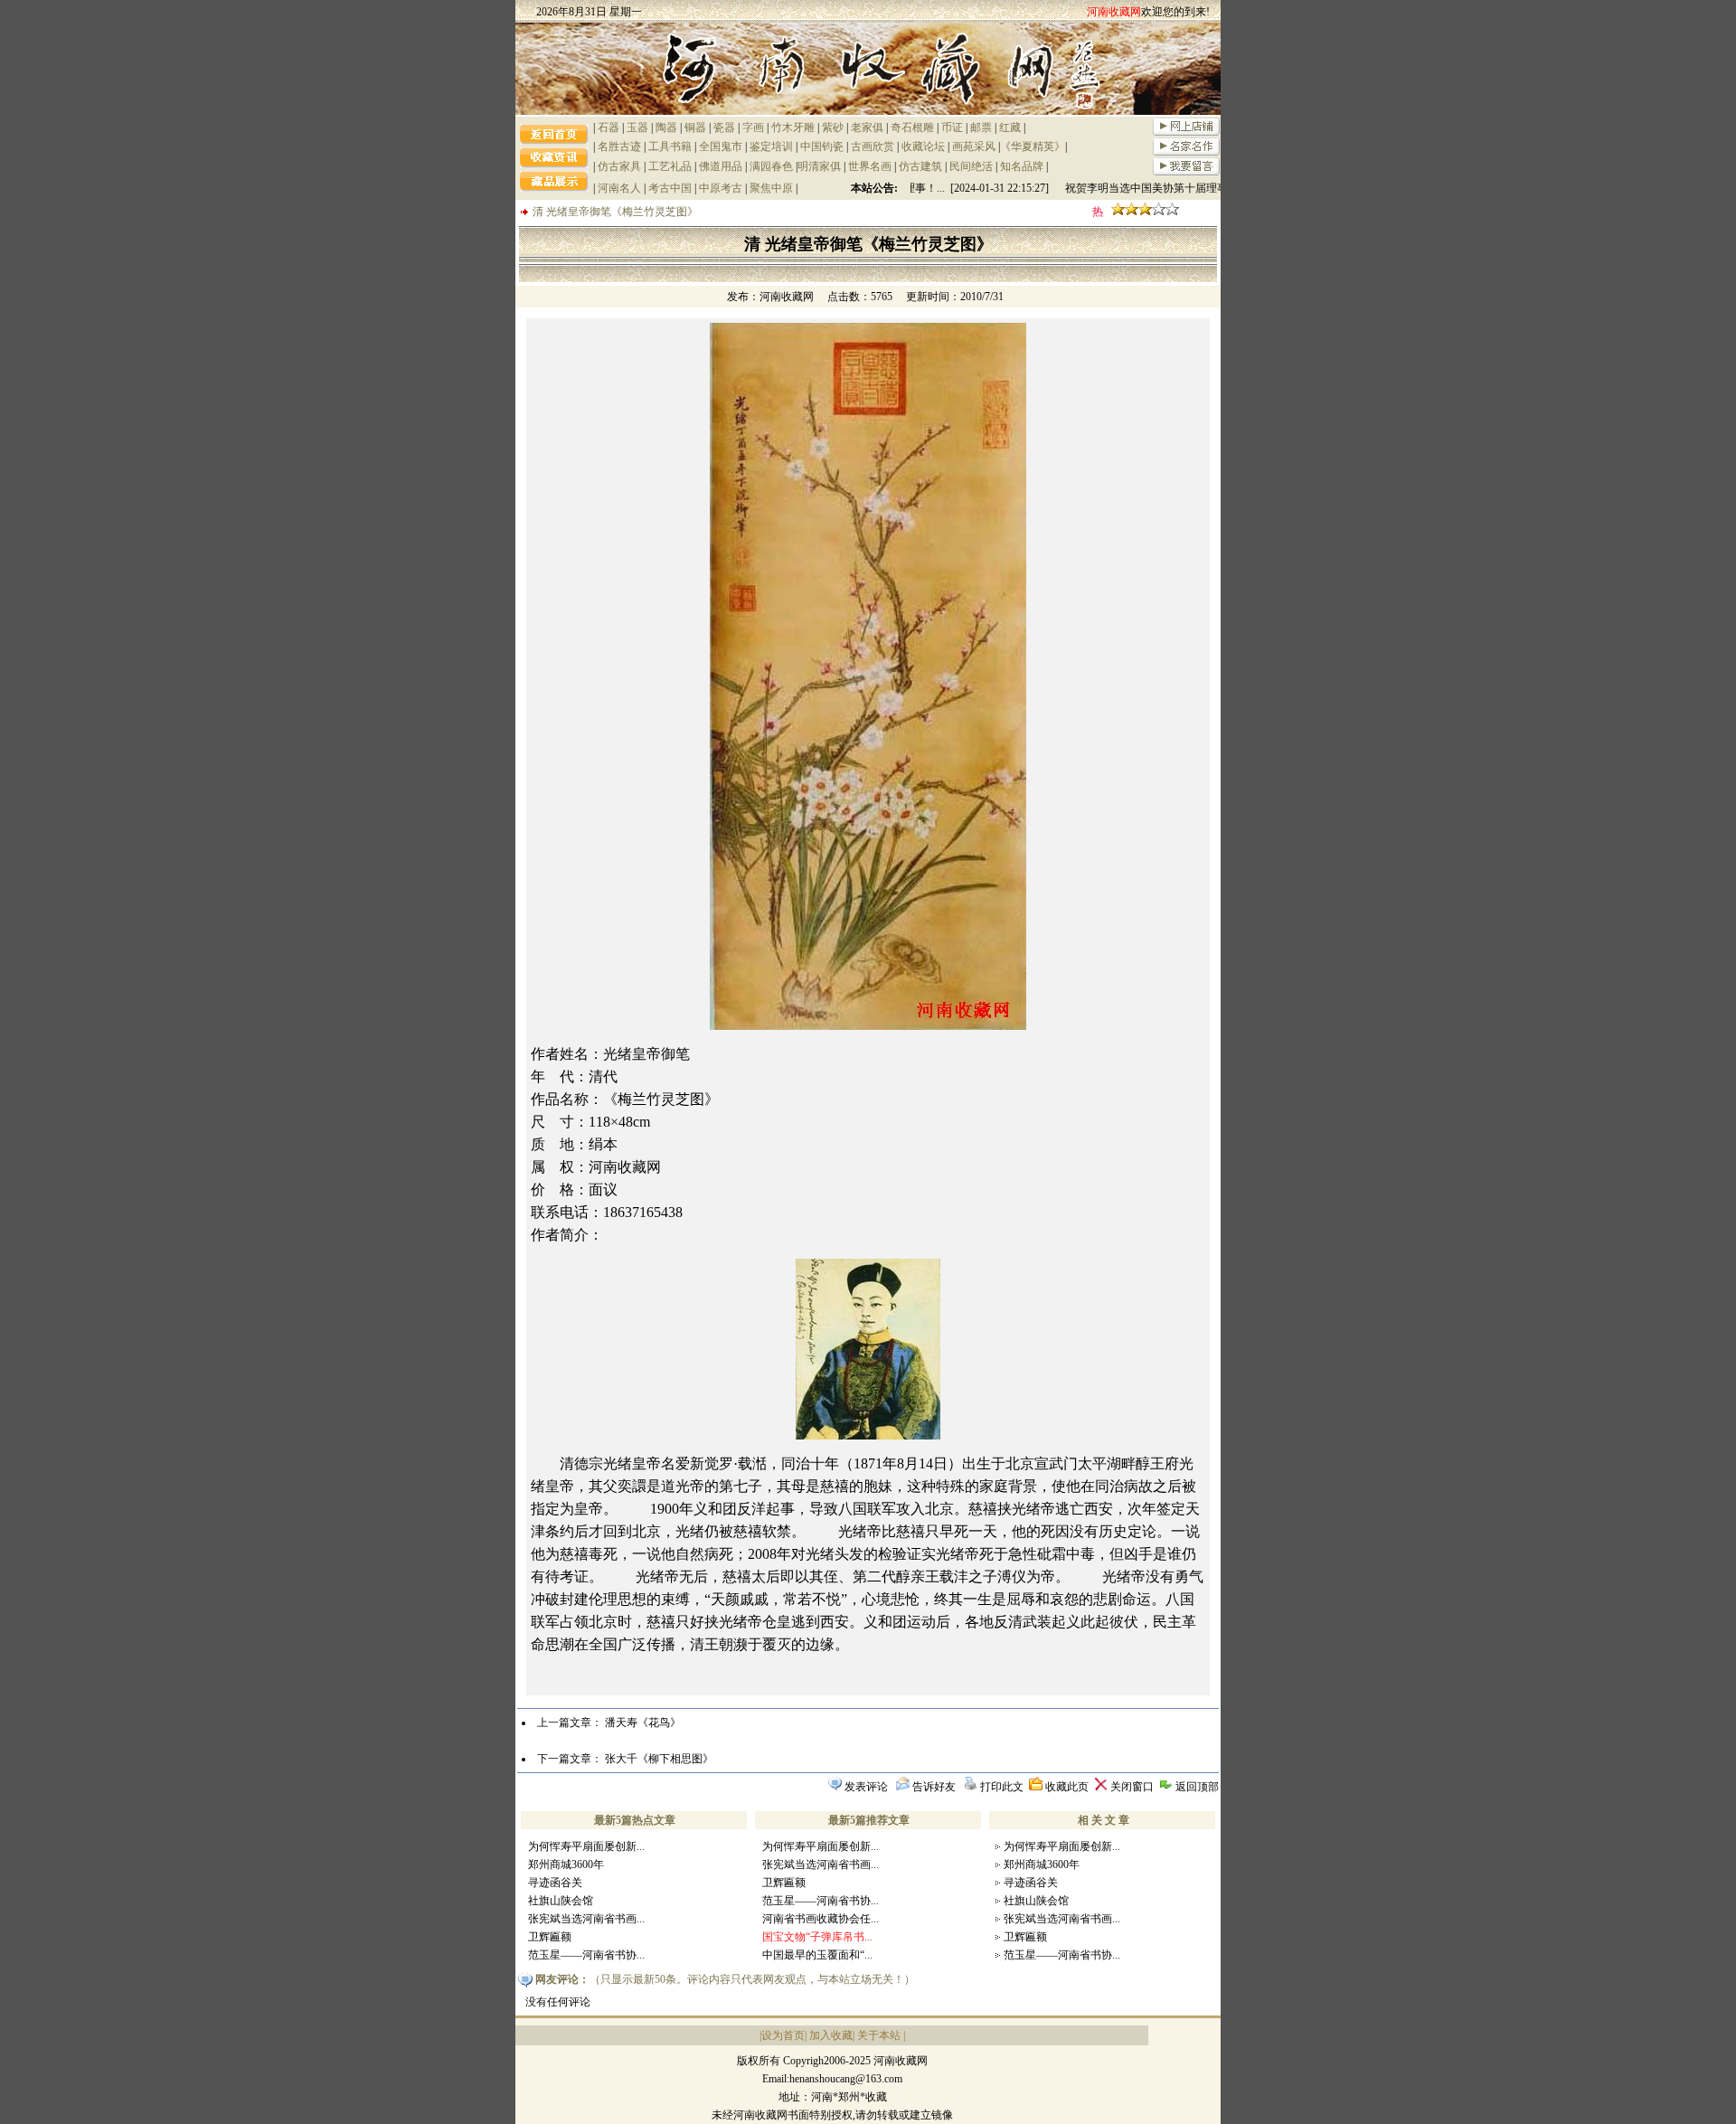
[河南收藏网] (868, 111)
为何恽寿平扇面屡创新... (586, 1846)
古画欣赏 (873, 146)
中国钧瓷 (822, 146)
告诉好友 (934, 1787)
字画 (753, 127)
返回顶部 (1197, 1787)
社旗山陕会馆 (561, 1901)
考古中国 (670, 188)
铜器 (695, 127)
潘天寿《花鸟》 (643, 1723)
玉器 (637, 127)
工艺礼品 (670, 166)
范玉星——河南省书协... (586, 1955)
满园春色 (771, 166)
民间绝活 (971, 166)
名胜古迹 (619, 146)
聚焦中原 (771, 188)
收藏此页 (1067, 1787)
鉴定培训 (771, 146)
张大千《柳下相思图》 (659, 1759)
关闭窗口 (1132, 1787)
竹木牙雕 (793, 127)
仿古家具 (619, 166)
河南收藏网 (787, 297)
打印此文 (1002, 1787)
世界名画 (870, 166)
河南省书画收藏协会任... (821, 1919)
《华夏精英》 (1033, 146)
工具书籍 (670, 146)
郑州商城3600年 (566, 1864)
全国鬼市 (721, 146)
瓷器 (724, 127)
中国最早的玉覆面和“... (817, 1955)
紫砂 (833, 127)
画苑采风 (974, 146)
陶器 (666, 127)
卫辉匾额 (550, 1937)
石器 (609, 127)
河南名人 (619, 188)
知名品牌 (1022, 166)
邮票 (981, 127)
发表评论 (866, 1787)
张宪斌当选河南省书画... (586, 1919)
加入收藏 (831, 2035)
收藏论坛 (923, 146)
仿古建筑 (920, 166)
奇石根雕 (912, 127)
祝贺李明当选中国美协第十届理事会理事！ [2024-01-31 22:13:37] (1202, 188)
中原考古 (721, 188)
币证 (952, 127)
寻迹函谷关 (555, 1883)
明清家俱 (819, 166)
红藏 (1010, 127)
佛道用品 (721, 166)
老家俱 (867, 127)
